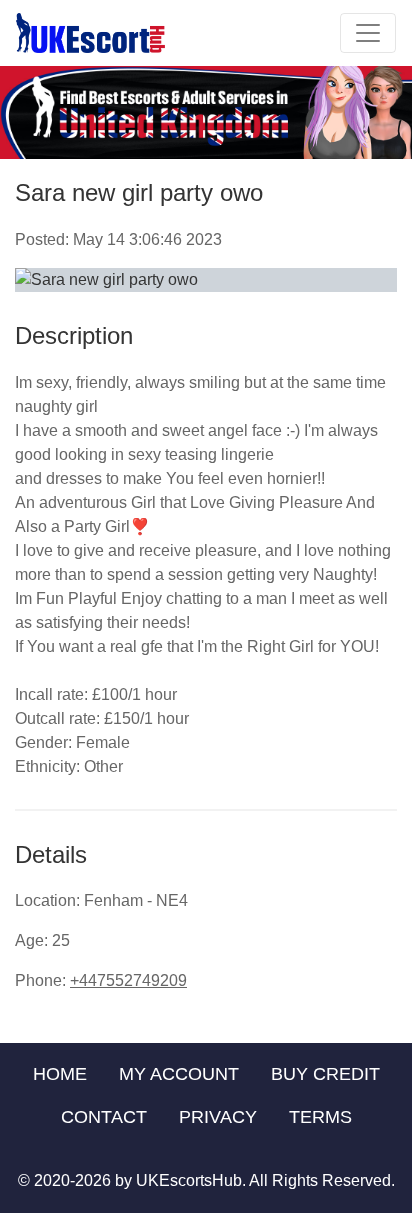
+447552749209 (128, 980)
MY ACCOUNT (179, 1074)
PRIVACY (218, 1117)
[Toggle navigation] (368, 33)
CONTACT (104, 1117)
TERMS (320, 1117)
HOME (60, 1074)
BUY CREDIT (325, 1074)
